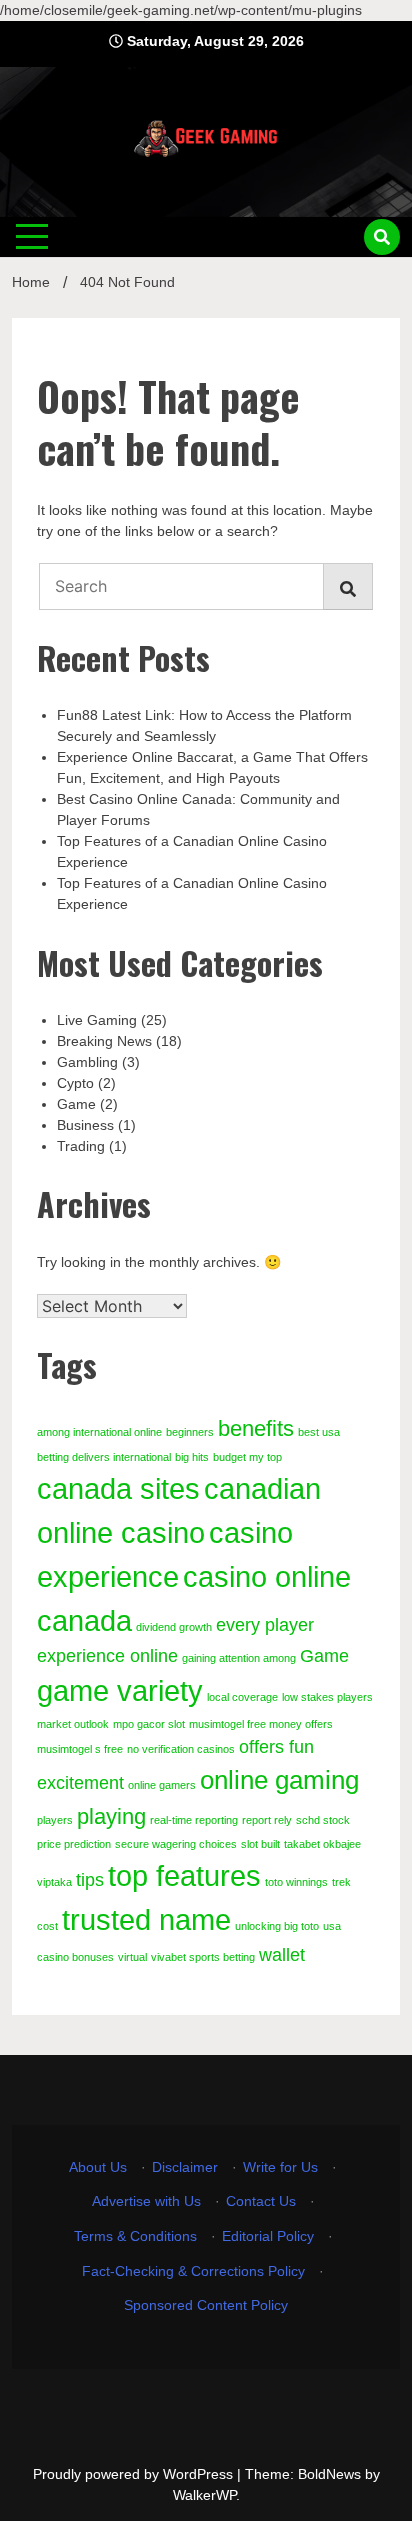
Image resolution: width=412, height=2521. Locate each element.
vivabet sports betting (203, 1957)
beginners (190, 1432)
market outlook (73, 1724)
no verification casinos (181, 1749)
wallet (282, 1955)
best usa (319, 1432)
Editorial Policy (268, 2236)
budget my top (247, 1457)
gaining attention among (239, 1658)
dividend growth (174, 1627)
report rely (267, 1820)
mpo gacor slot (149, 1724)
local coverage (242, 1697)
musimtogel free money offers (261, 1724)
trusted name (146, 1919)
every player (265, 1625)
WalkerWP (204, 2495)
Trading (81, 1146)
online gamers (162, 1785)
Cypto (75, 1083)
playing (111, 1816)
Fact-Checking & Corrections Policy (193, 2271)
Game (76, 1104)
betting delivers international (104, 1457)
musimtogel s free (80, 1749)
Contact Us (261, 2201)
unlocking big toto (277, 1926)
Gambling (87, 1062)
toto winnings (296, 1882)
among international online (99, 1432)
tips (90, 1880)
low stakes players (327, 1697)
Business (85, 1125)
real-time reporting (194, 1820)
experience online (107, 1656)
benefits (256, 1428)
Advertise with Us (146, 2201)
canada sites (118, 1488)
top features (184, 1875)
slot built (260, 1844)
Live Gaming (97, 1020)
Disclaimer (185, 2167)
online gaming (279, 1780)
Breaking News (104, 1041)
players (55, 1820)
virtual (132, 1957)
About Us (98, 2167)
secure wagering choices (176, 1844)
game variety (120, 1690)
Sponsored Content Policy (206, 2305)
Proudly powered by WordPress (135, 2474)
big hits (192, 1457)
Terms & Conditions (135, 2236)
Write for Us (280, 2167)
